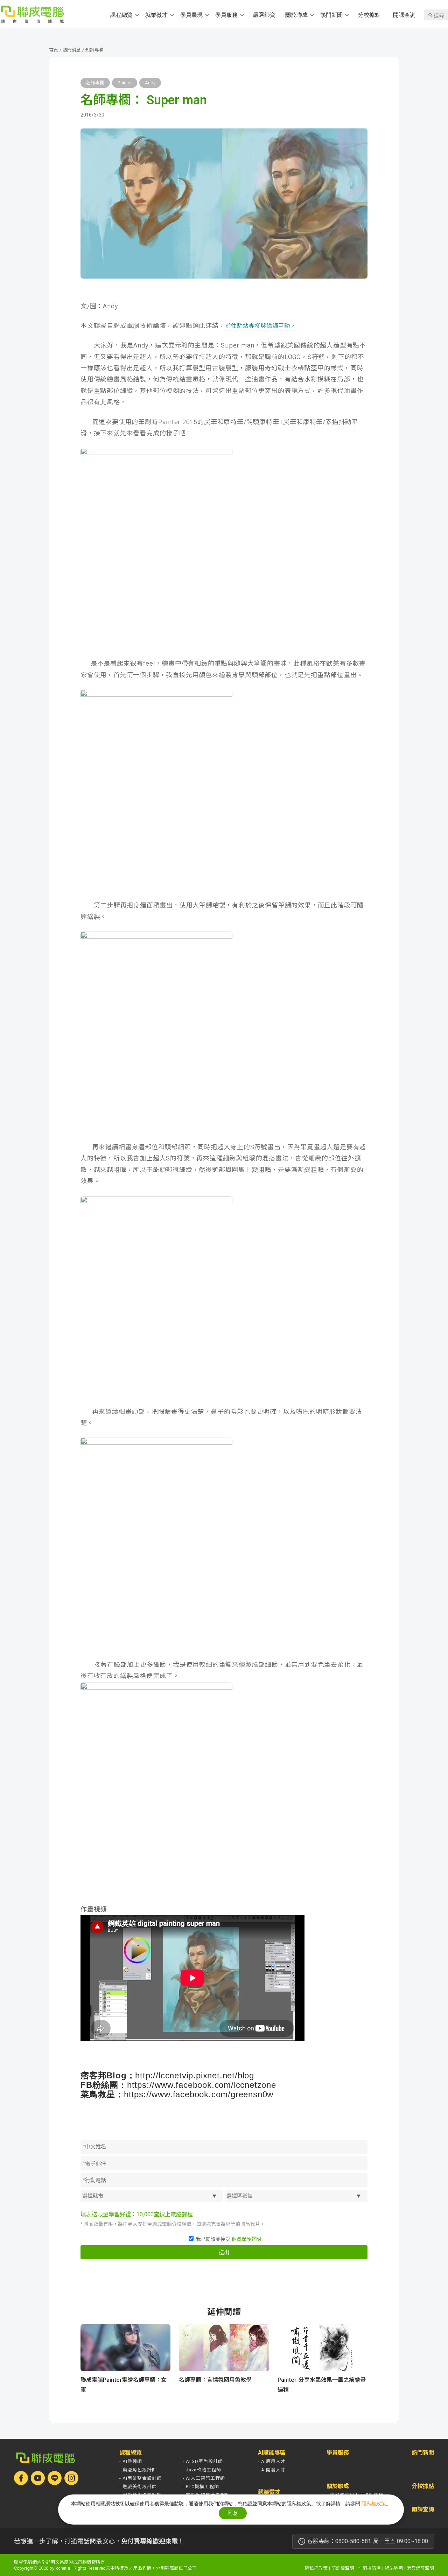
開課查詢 (404, 15)
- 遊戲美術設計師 (138, 2487)
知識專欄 (94, 50)
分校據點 (369, 15)
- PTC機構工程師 (201, 2487)
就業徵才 (156, 15)
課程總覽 (121, 15)
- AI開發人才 (272, 2470)
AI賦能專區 (272, 2453)
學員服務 (226, 15)
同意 (233, 2513)
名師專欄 (95, 83)
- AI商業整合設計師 (141, 2478)
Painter (125, 83)
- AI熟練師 (131, 2461)
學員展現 (191, 15)
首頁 (54, 50)
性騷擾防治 (369, 2568)
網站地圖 (394, 2568)
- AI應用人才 (272, 2461)
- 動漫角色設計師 (138, 2470)
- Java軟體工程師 (202, 2470)
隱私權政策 (316, 2568)
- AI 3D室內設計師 (203, 2461)
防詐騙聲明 (343, 2568)
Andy (150, 83)
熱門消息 (72, 50)
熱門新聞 (331, 15)
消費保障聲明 (420, 2568)
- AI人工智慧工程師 (204, 2478)
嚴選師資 (264, 15)
